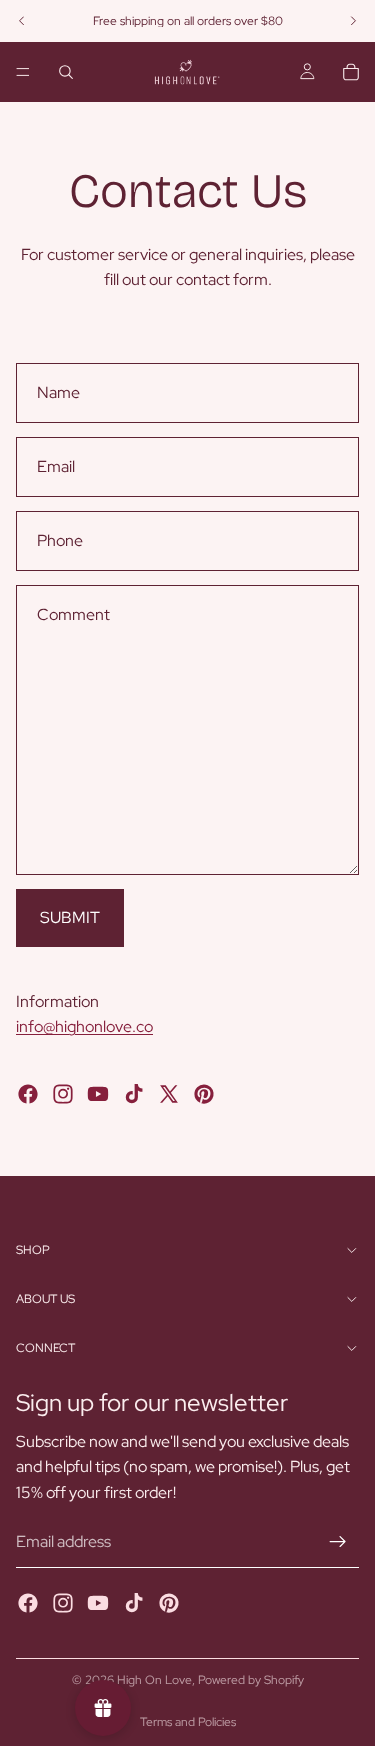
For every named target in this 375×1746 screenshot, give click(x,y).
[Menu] (23, 72)
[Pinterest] (204, 1094)
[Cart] (351, 72)
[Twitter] (169, 1094)
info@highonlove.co (84, 1026)
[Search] (66, 72)
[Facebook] (28, 1094)
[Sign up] (338, 1543)
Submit (70, 917)
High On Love (154, 1680)
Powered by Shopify (251, 1680)
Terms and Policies (188, 1722)
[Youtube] (98, 1094)
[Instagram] (63, 1094)
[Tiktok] (134, 1094)
